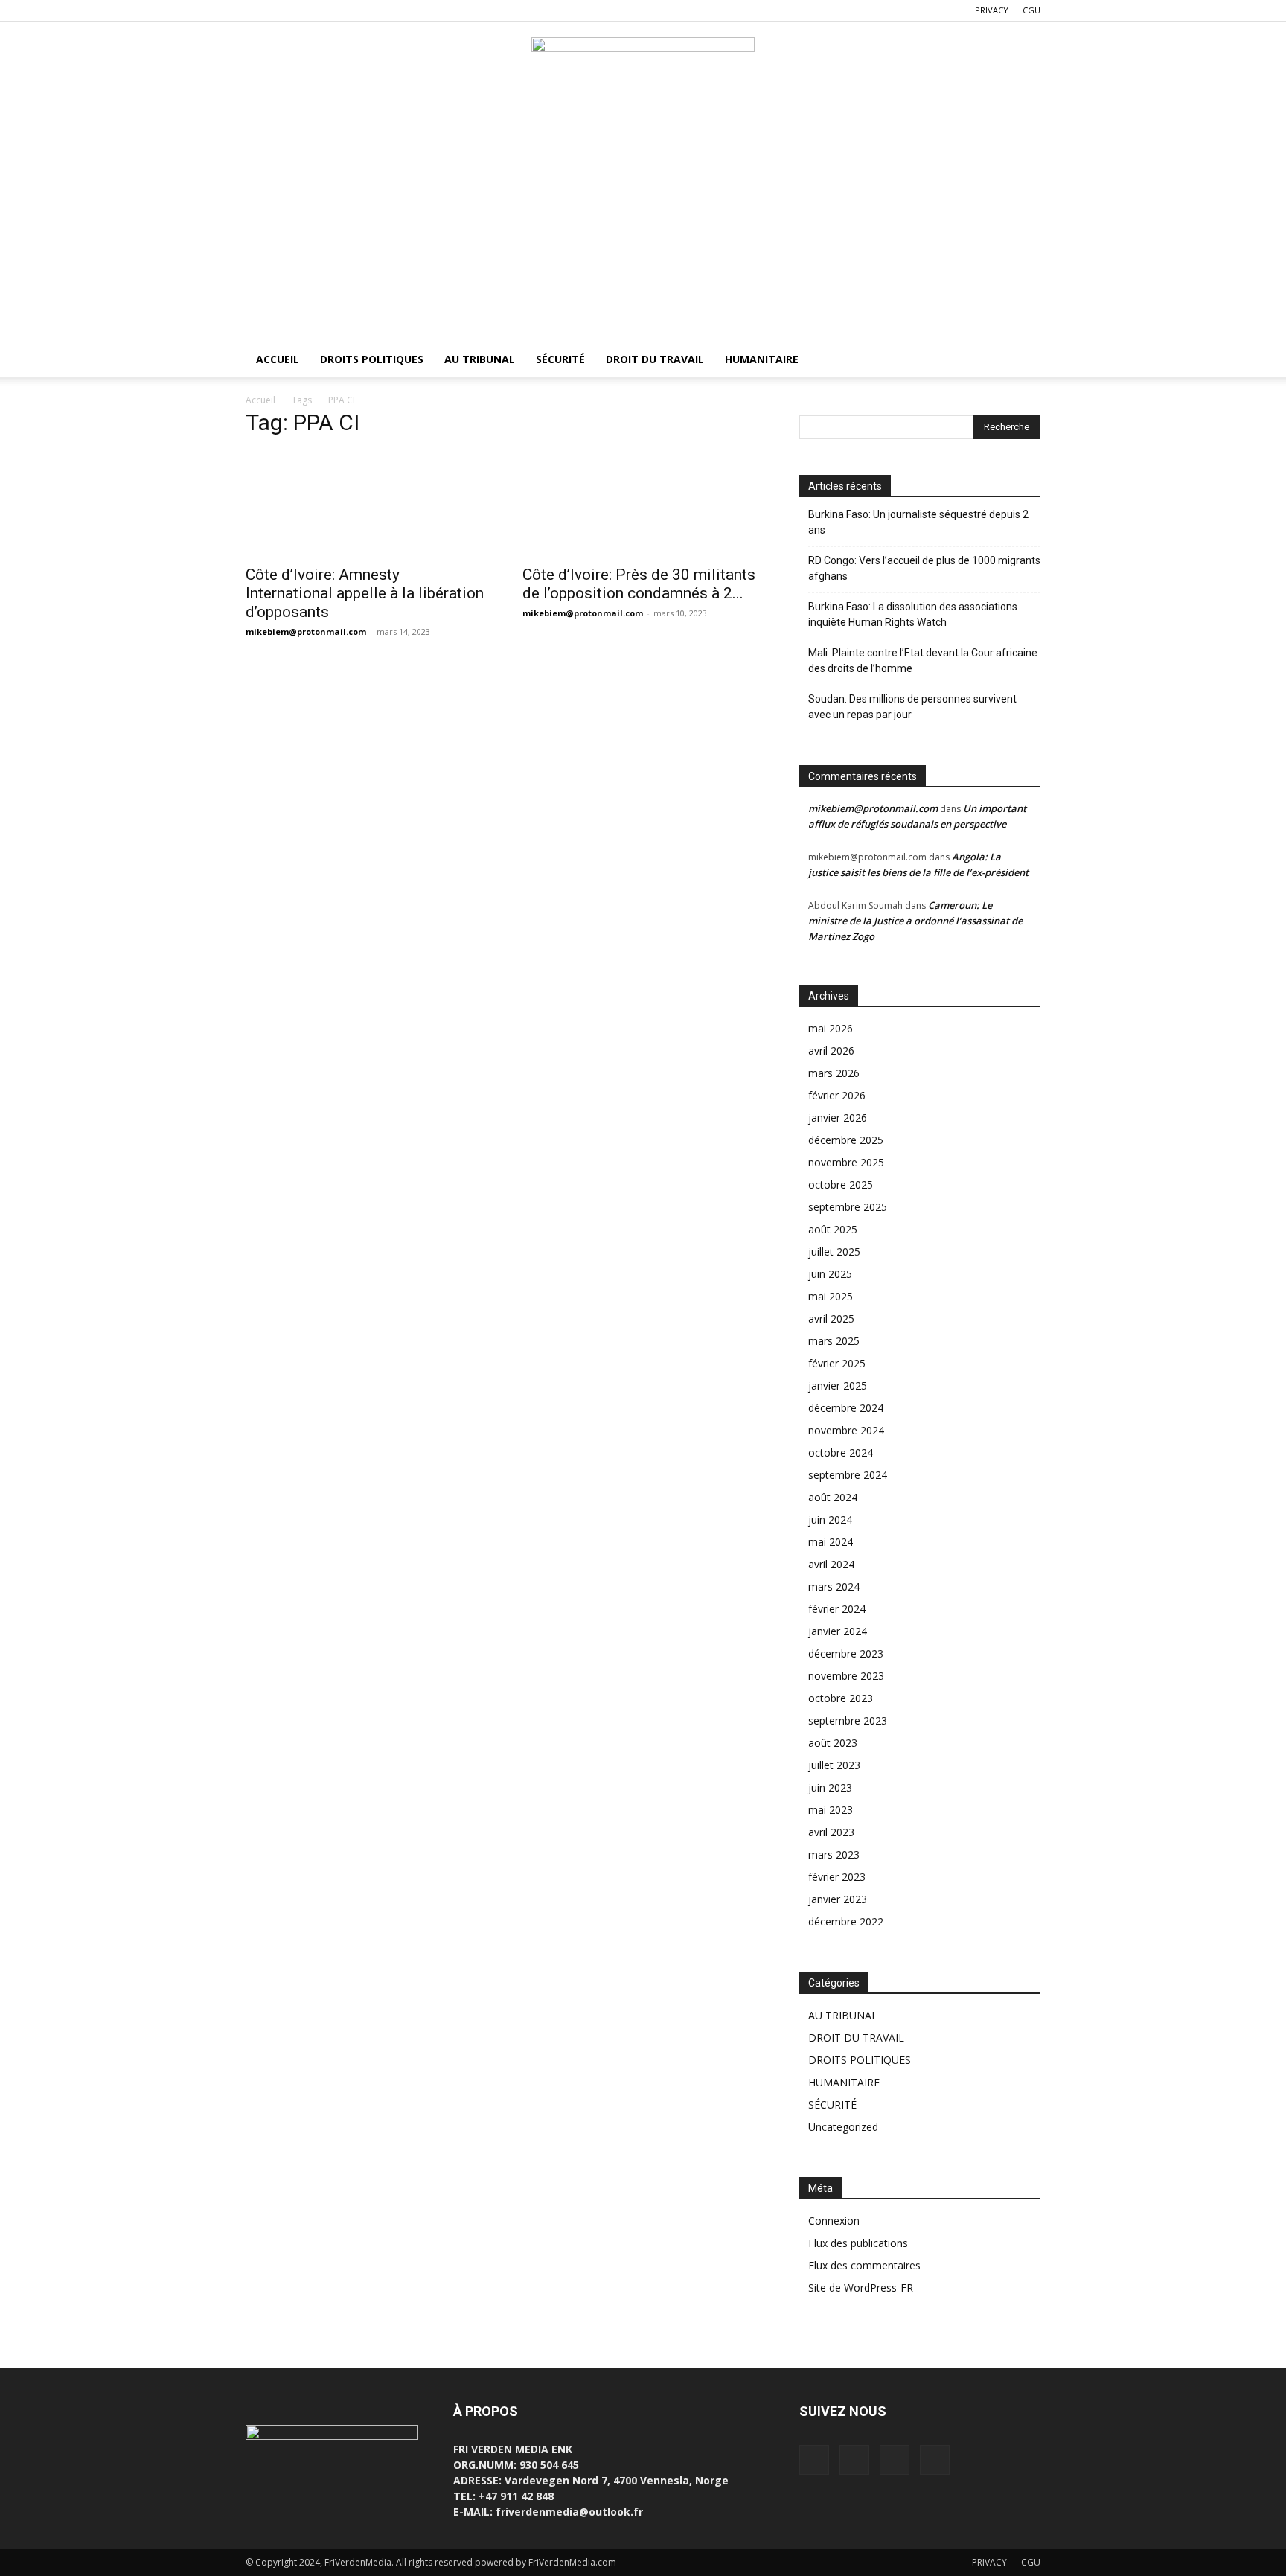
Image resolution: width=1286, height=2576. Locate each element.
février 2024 (837, 1609)
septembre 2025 (848, 1207)
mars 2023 (834, 1854)
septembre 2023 (848, 1720)
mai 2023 (831, 1810)
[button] (1023, 361)
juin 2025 (830, 1274)
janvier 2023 (838, 1899)
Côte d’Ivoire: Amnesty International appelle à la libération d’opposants (365, 593)
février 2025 (837, 1363)
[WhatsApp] (306, 10)
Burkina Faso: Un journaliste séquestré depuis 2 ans (918, 522)
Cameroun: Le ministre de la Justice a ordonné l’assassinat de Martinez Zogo (915, 921)
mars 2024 (834, 1586)
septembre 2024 (848, 1475)
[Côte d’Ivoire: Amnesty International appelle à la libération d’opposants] (366, 504)
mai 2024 (831, 1542)
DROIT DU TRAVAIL (655, 359)
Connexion (834, 2221)
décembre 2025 (846, 1140)
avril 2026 (831, 1051)
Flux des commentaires (864, 2265)
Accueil (260, 400)
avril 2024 (831, 1564)
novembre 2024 (846, 1430)
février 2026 (837, 1095)
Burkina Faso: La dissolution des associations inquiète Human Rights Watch (913, 614)
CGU (1031, 10)
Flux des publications (858, 2243)
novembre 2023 (846, 1676)
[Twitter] (281, 10)
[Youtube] (330, 10)
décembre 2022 (846, 1921)
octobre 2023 (841, 1698)
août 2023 (833, 1743)
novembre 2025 (846, 1162)
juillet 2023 (834, 1765)
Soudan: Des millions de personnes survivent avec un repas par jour (912, 707)
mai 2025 (831, 1296)
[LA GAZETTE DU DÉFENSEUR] (643, 71)
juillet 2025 (834, 1252)
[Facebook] (257, 10)
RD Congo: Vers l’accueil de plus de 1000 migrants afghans (924, 568)
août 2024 (833, 1497)
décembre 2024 (846, 1408)
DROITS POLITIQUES (372, 359)
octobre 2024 (841, 1452)
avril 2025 (831, 1319)
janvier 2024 (838, 1631)
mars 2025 (834, 1341)
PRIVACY (992, 10)
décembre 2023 (846, 1653)
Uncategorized (843, 2127)
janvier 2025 (838, 1386)
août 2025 (833, 1229)
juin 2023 (830, 1787)
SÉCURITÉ (560, 359)
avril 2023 (831, 1832)
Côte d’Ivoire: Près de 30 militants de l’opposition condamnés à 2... (639, 584)
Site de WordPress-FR (861, 2288)
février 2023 (837, 1877)
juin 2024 (830, 1519)
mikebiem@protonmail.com (306, 632)
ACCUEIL (278, 359)
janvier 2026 (838, 1118)
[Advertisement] (643, 230)
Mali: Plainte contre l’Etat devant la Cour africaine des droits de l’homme (923, 661)
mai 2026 (831, 1028)
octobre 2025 (841, 1185)
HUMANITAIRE (762, 359)
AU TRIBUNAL (480, 359)
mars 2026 (834, 1073)
